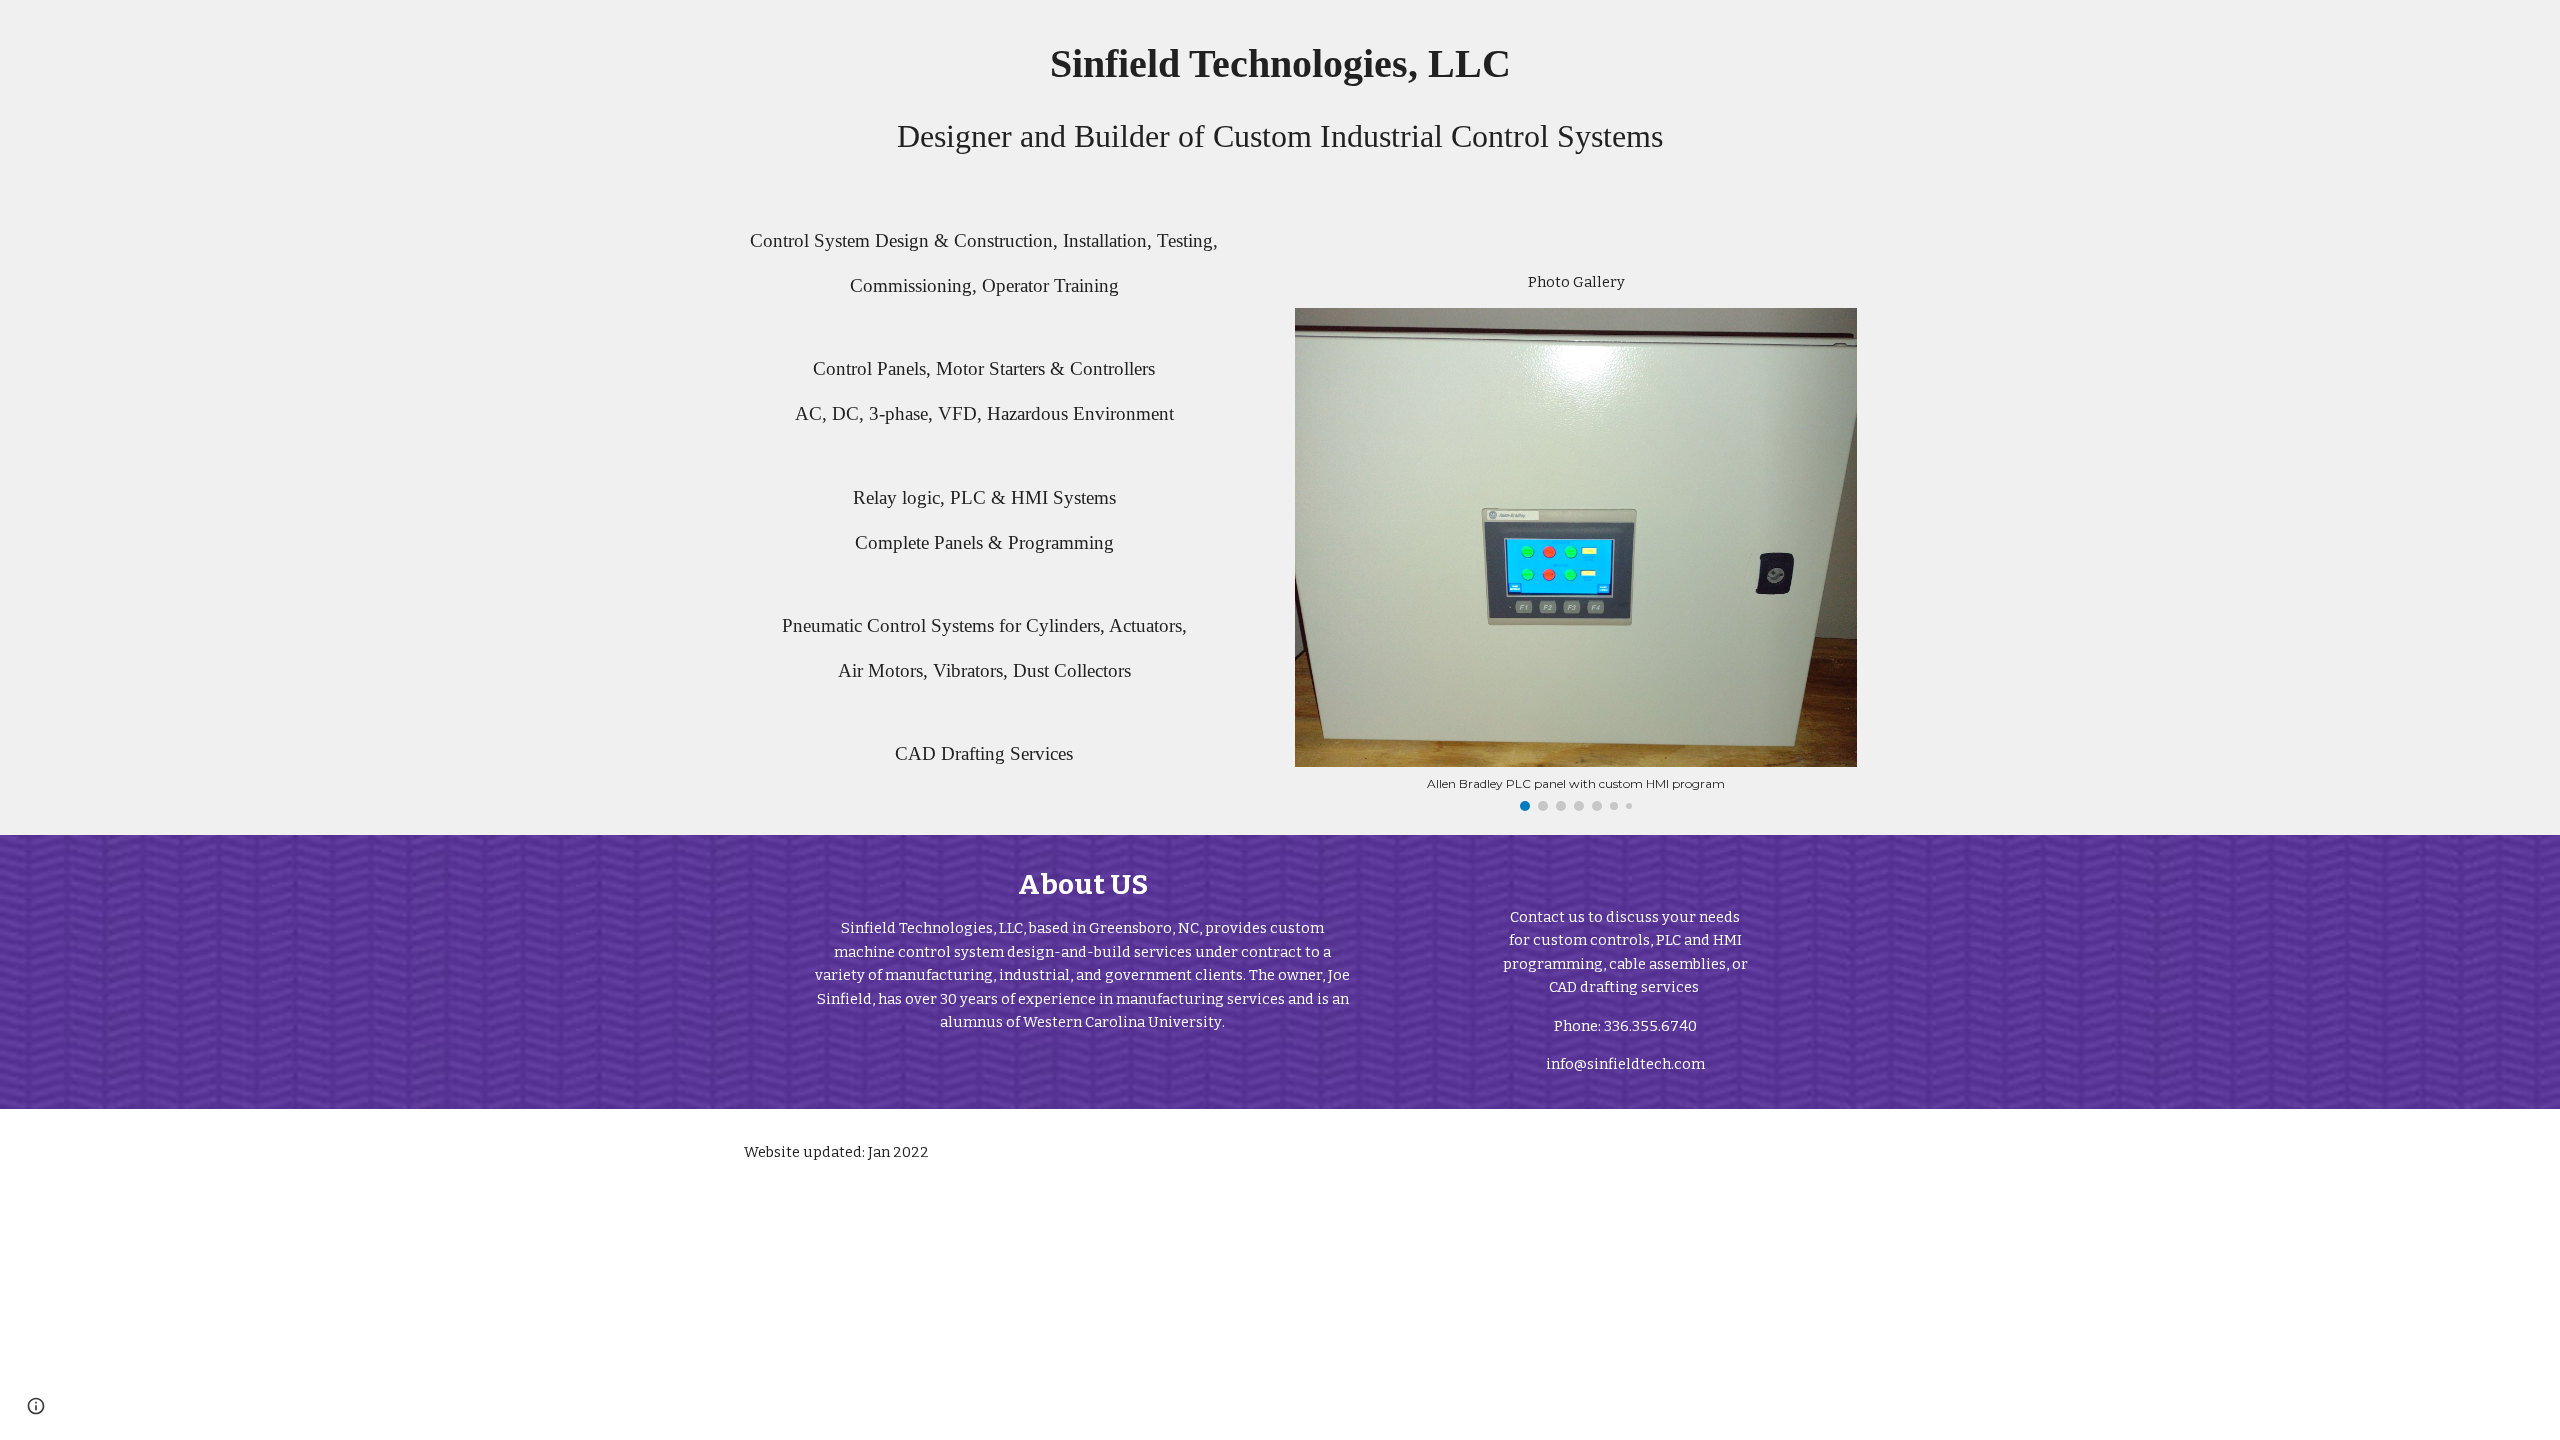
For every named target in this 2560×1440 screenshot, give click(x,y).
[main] (1280, 97)
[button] (36, 1406)
